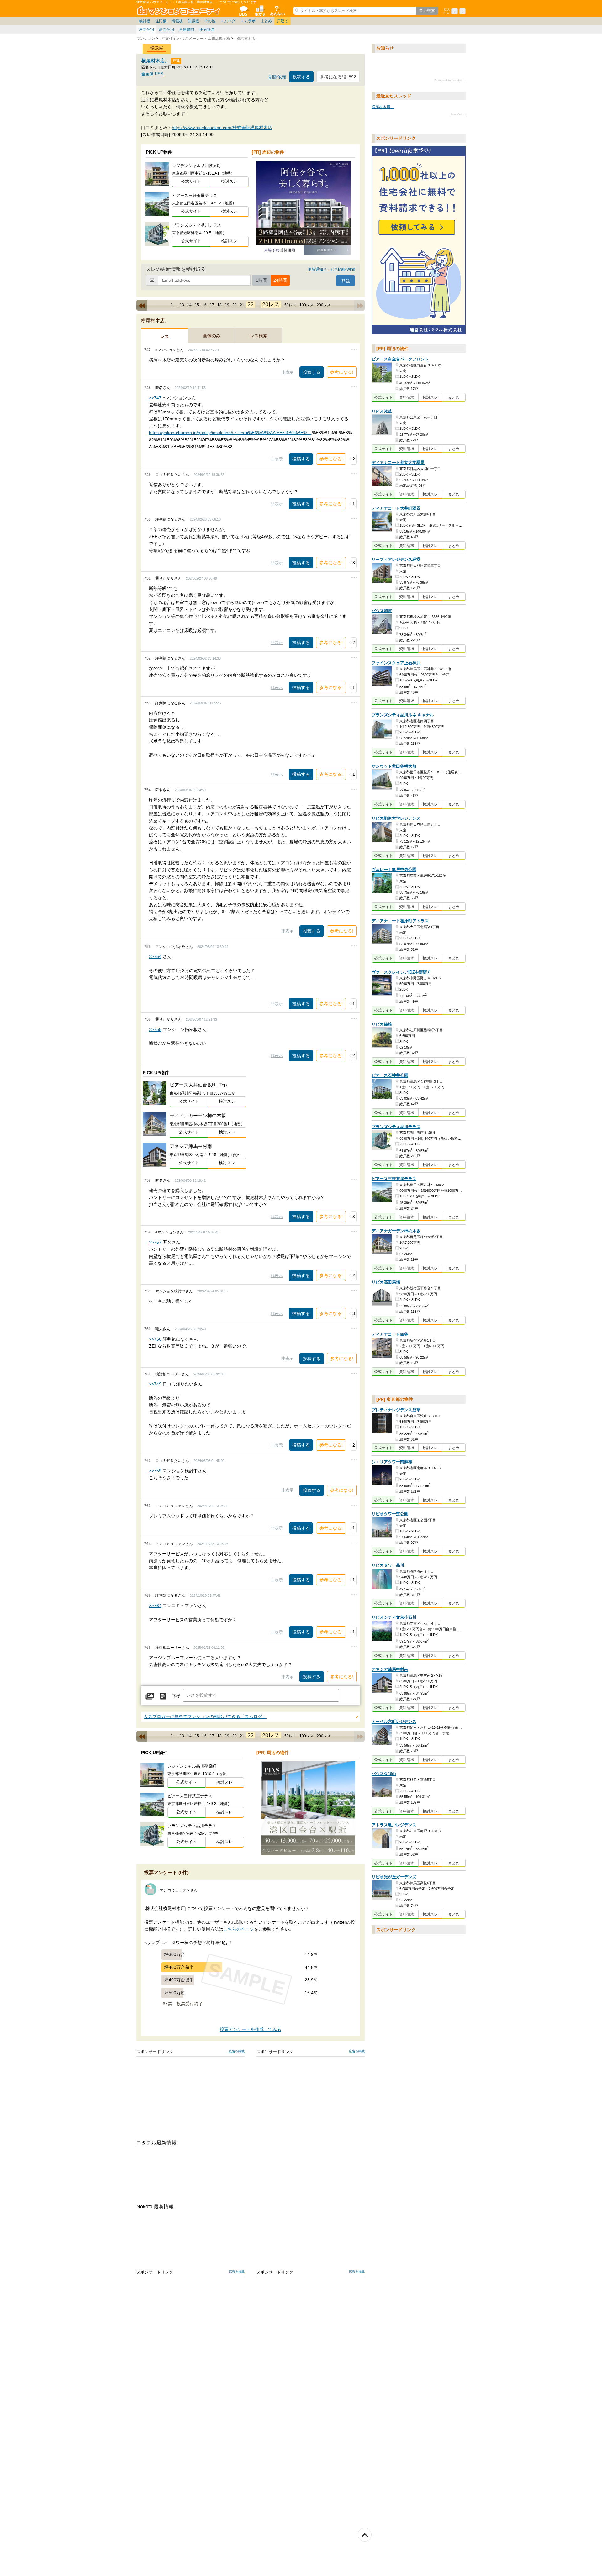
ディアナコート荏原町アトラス (400, 921)
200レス (324, 305)
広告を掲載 (237, 2051)
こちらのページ (239, 1929)
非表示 (287, 372)
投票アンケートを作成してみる (251, 2029)
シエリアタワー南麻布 (392, 1462)
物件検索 (260, 11)
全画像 (148, 74)
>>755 (155, 1029)
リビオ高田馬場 (386, 1282)
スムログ (228, 21)
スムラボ (248, 21)
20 (235, 305)
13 (182, 305)
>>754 (155, 956)
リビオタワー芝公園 (390, 1514)
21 (242, 305)
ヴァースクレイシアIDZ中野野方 (401, 972)
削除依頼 (277, 77)
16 (204, 305)
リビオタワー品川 (388, 1565)
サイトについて (277, 11)
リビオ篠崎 (382, 1024)
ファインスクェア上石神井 (396, 663)
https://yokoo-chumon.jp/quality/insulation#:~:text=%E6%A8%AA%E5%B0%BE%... (230, 433)
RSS (159, 74)
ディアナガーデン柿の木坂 (396, 1231)
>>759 (155, 1471)
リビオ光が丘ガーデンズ (394, 1877)
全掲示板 (243, 11)
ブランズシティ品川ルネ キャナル (403, 715)
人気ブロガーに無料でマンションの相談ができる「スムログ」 (205, 1717)
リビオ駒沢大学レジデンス (396, 818)
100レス (306, 305)
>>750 (155, 1339)
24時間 (280, 280)
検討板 (145, 21)
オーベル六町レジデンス (394, 1722)
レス (165, 336)
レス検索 (259, 336)
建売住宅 (166, 29)
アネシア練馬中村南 (390, 1670)
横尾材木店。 (156, 61)
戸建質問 (187, 29)
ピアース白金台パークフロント (400, 359)
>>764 (155, 1606)
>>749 (155, 1384)
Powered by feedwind (450, 80)
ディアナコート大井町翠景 (396, 508)
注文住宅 (146, 29)
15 (197, 305)
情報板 (177, 21)
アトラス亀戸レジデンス (394, 1825)
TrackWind (458, 114)
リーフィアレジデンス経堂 (396, 559)
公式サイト (191, 181)
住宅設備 (207, 29)
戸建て (283, 21)
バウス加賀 (382, 611)
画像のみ (212, 336)
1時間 (261, 280)
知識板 (193, 21)
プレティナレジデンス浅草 (396, 1410)
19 (227, 305)
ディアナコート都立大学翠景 (398, 463)
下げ (176, 1696)
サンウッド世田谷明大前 (394, 766)
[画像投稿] (150, 1696)
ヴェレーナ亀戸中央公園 (394, 870)
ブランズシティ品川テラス (396, 1127)
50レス (290, 305)
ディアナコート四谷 (390, 1334)
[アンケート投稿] (163, 1696)
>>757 (155, 1242)
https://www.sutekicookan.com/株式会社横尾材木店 (222, 128)
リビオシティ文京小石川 (394, 1617)
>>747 (155, 398)
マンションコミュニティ (180, 11)
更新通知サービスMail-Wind (332, 269)
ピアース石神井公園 (390, 1076)
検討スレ (229, 181)
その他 (210, 21)
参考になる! (342, 372)
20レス (271, 304)
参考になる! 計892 (338, 77)
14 (189, 305)
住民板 (161, 21)
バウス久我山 (384, 1774)
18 (219, 305)
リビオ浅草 (382, 411)
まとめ (266, 21)
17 (212, 305)
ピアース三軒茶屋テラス (394, 1179)
